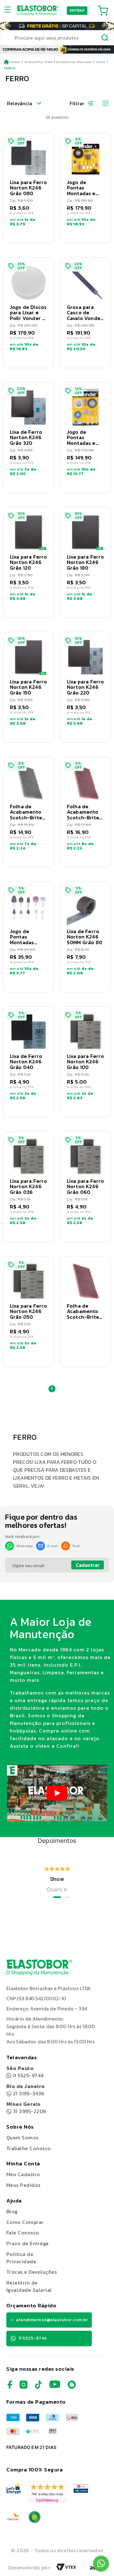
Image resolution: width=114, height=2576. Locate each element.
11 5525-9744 (25, 2072)
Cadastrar (88, 1565)
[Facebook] (10, 2387)
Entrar (77, 10)
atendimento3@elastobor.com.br (52, 2320)
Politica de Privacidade (21, 2258)
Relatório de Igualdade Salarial (29, 2286)
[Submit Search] (105, 39)
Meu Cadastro (23, 2174)
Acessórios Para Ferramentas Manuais (58, 62)
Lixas (101, 62)
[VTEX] (66, 2569)
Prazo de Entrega (28, 2243)
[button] (28, 188)
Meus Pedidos (23, 2185)
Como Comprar (25, 2222)
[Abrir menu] (10, 10)
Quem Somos (22, 2137)
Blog (12, 2211)
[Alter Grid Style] (103, 103)
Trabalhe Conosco (29, 2148)
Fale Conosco (23, 2233)
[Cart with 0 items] (103, 10)
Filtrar (77, 103)
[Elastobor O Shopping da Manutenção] (38, 10)
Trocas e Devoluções (32, 2272)
